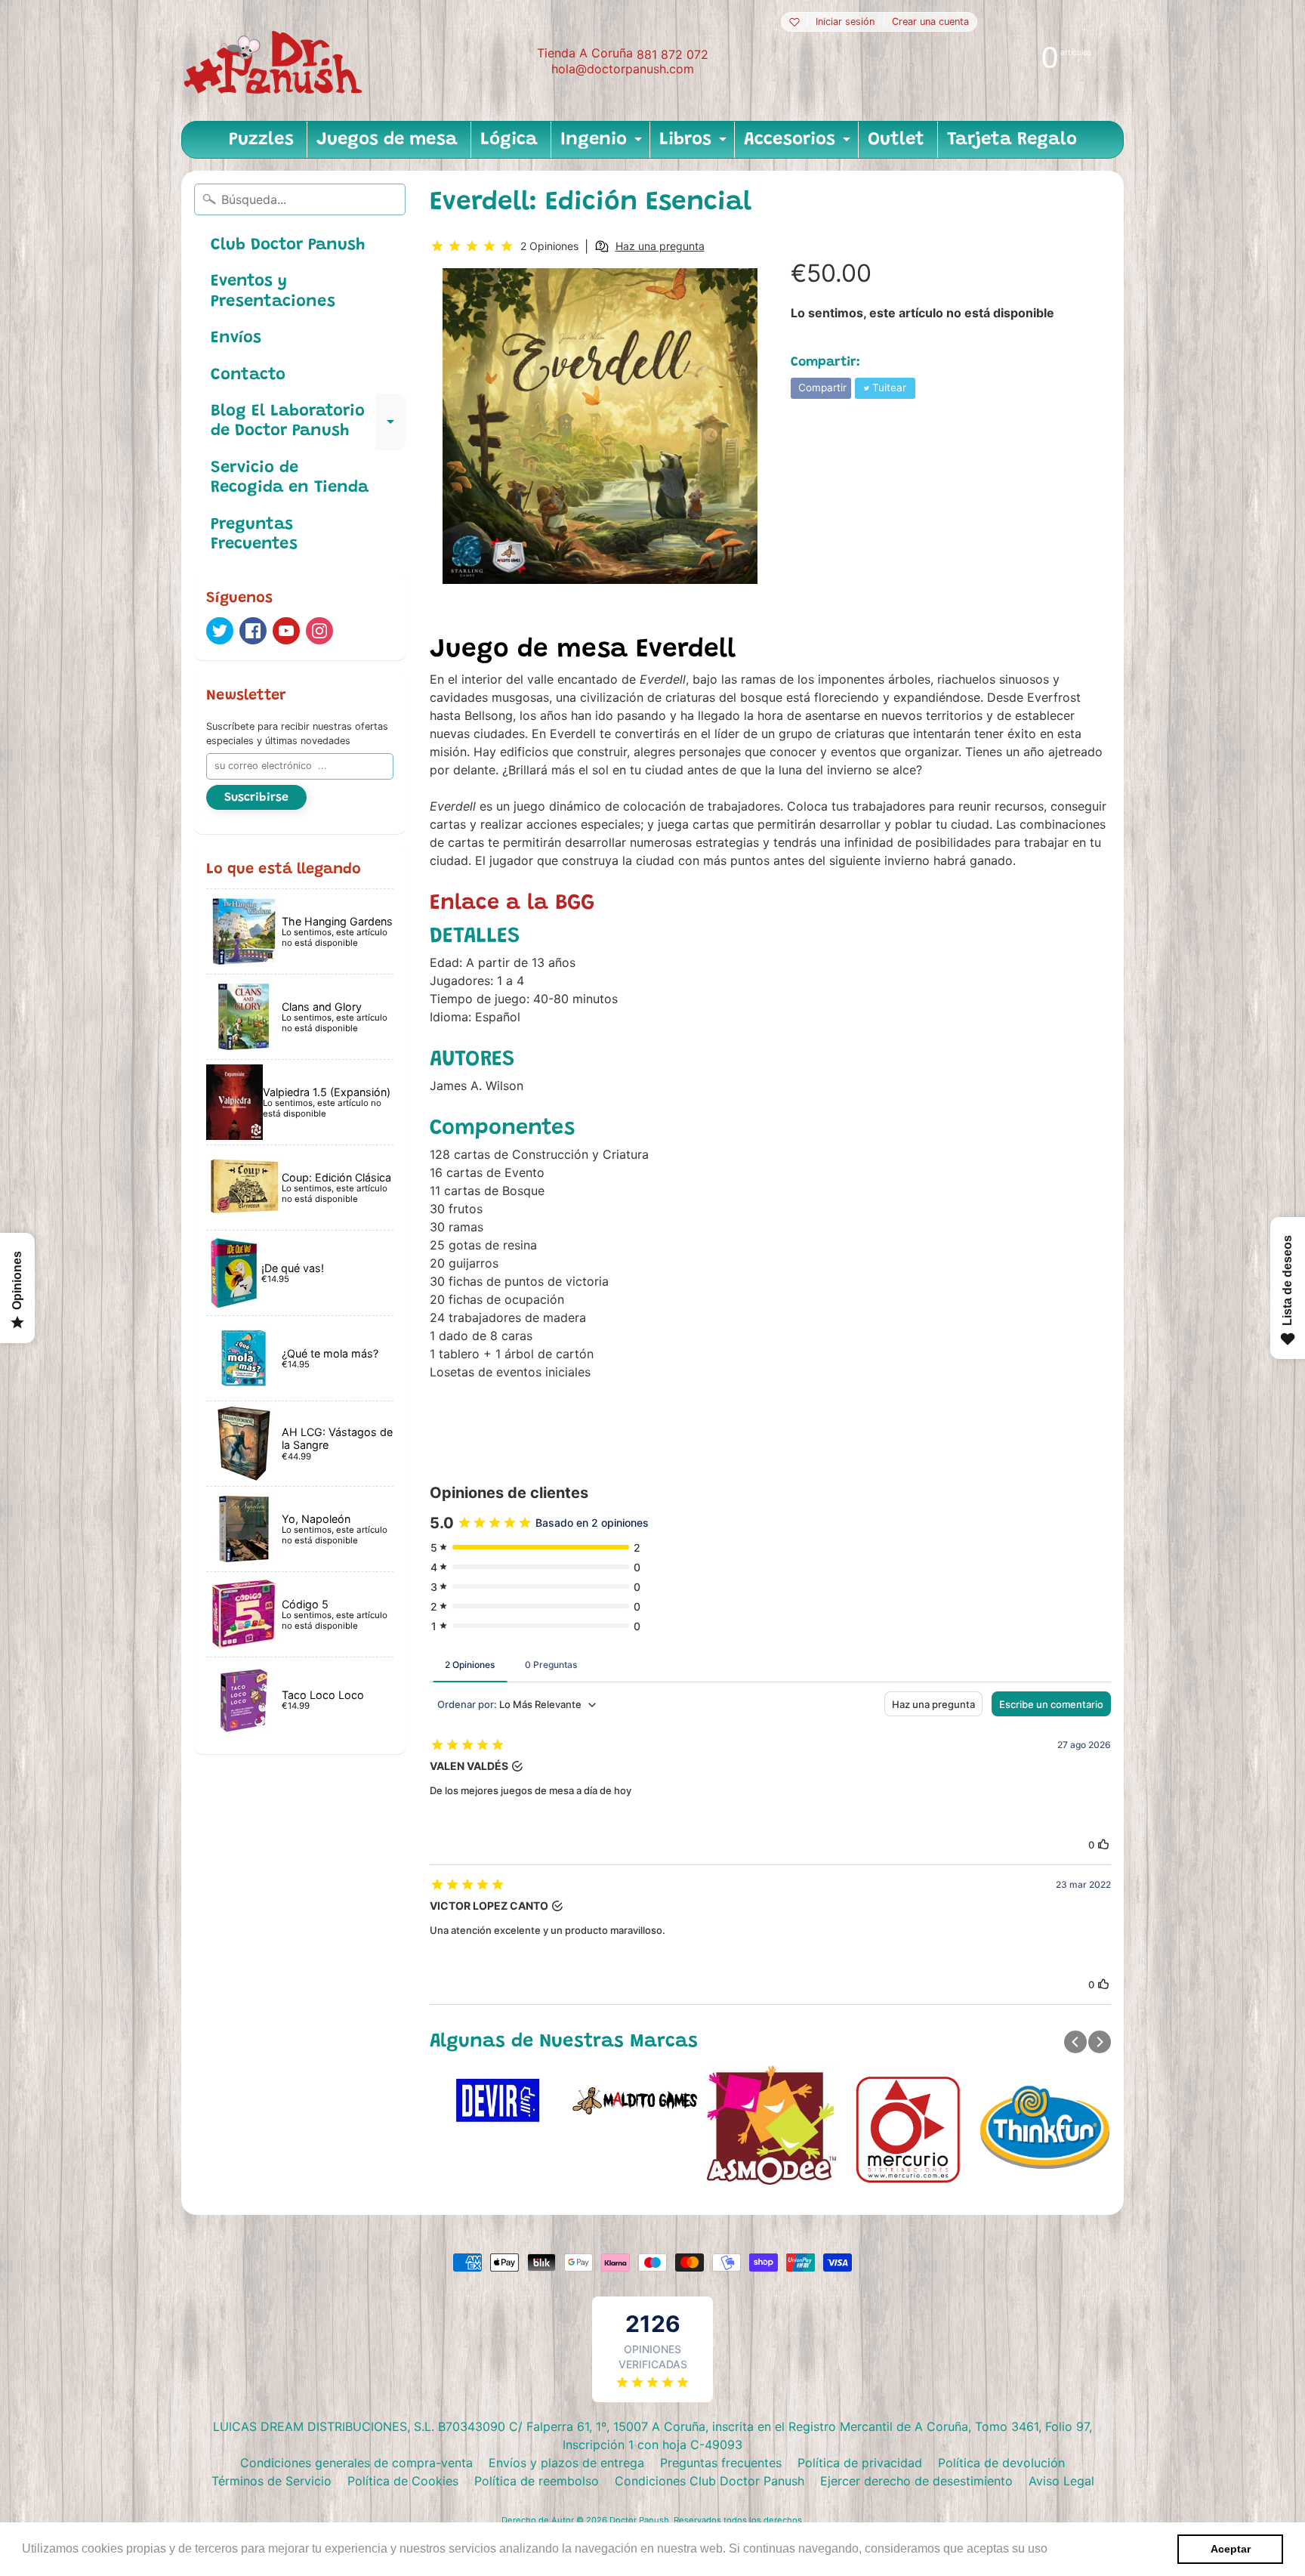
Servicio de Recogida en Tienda (290, 478)
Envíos (236, 338)
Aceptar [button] (1231, 2549)
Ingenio (603, 144)
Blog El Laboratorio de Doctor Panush (308, 422)
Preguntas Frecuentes (254, 535)
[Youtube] (286, 631)
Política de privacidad (860, 2463)
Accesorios (799, 144)
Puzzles (261, 140)
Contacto (248, 375)
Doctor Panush (639, 2520)
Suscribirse (256, 798)
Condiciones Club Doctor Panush (710, 2481)
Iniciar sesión (845, 22)
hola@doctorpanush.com (623, 69)
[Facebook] (253, 631)
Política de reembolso (537, 2481)
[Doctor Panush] (276, 60)
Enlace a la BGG (512, 904)
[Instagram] (319, 631)
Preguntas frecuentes (721, 2463)
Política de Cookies (403, 2481)
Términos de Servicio (271, 2481)
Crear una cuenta (930, 22)
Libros (695, 144)
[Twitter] (220, 631)
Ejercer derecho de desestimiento (916, 2481)
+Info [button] (1066, 2548)
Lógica (509, 140)
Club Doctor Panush (288, 246)
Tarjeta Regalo (1012, 140)
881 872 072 (673, 54)
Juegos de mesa (387, 140)
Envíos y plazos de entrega (566, 2463)
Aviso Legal (1061, 2481)
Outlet (896, 140)
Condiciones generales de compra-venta (356, 2463)
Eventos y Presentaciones (273, 292)
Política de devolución (1001, 2463)
